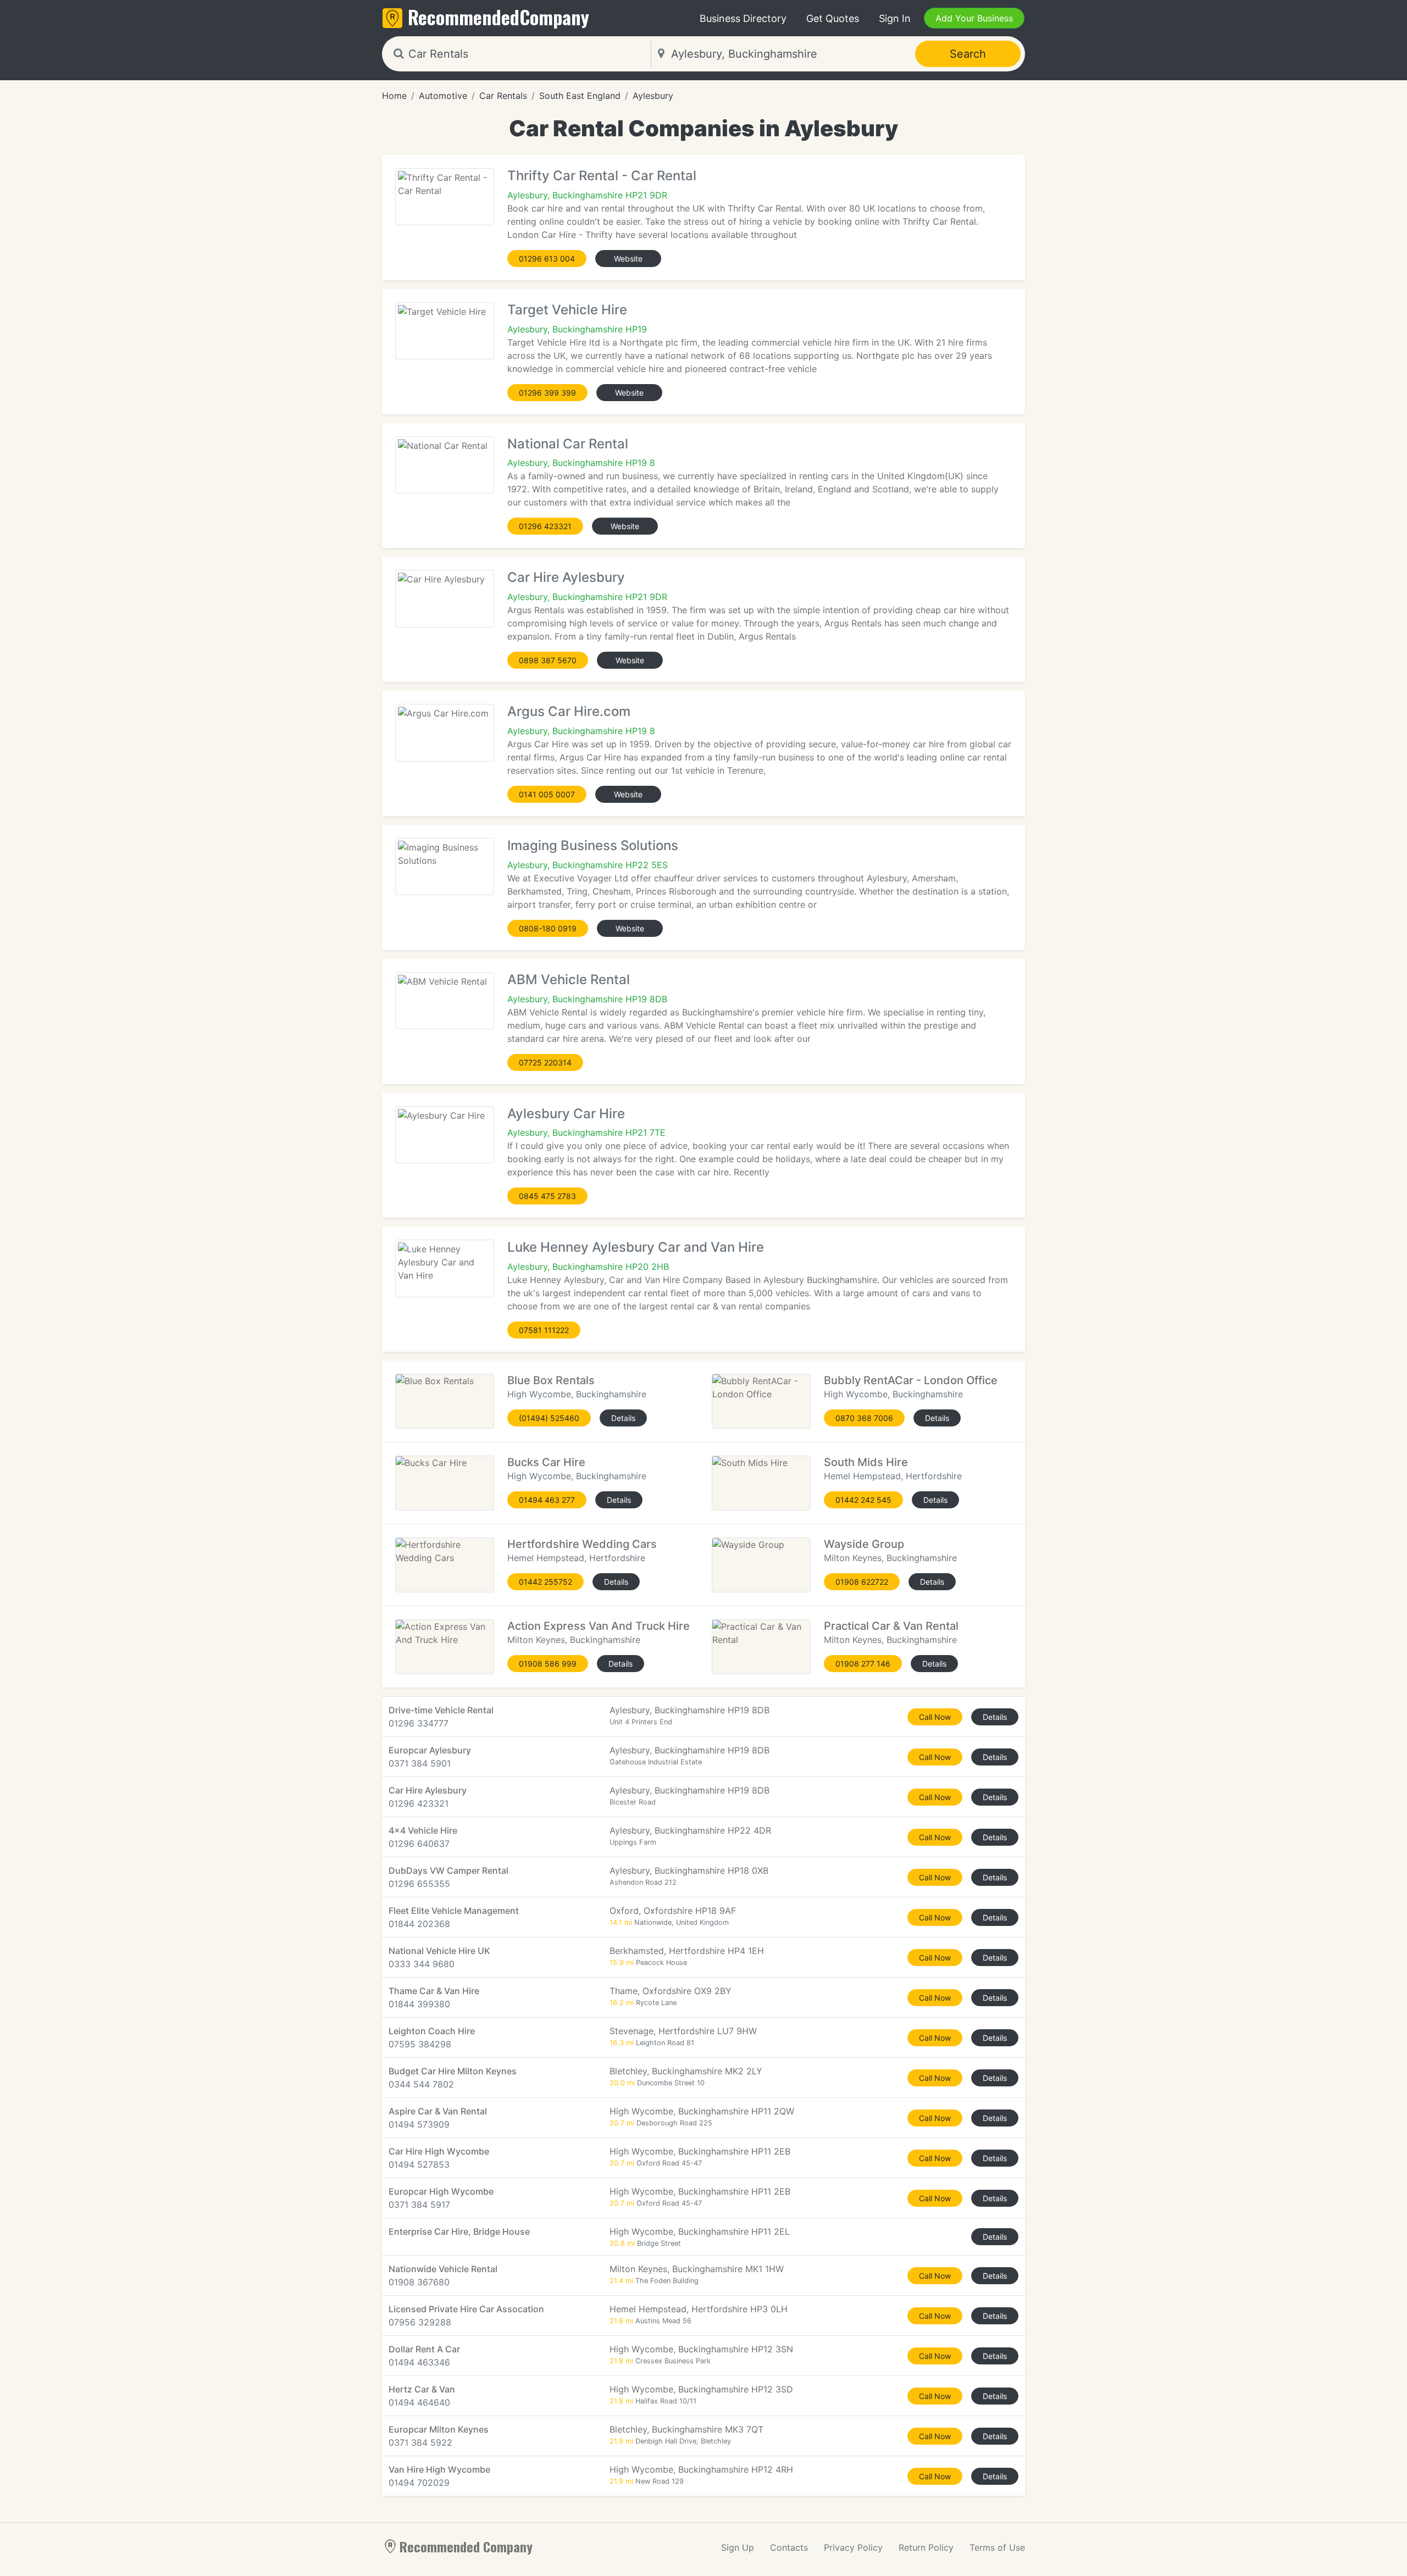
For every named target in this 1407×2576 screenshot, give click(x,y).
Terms (997, 2547)
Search (968, 54)
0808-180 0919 (548, 928)
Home (394, 96)
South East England (580, 96)
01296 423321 (545, 526)
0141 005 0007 (547, 794)
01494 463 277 (547, 1500)
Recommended (498, 17)
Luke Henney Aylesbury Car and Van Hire (636, 1247)
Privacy (853, 2547)
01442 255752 (545, 1582)
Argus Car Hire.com (569, 711)
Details (623, 1418)
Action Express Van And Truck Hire (599, 1626)
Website (628, 259)
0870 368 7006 (864, 1418)
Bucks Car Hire (546, 1462)
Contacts (789, 2547)
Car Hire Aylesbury (566, 577)
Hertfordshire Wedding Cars (582, 1544)
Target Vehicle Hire (567, 310)
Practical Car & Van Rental (891, 1626)
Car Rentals (503, 96)
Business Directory (743, 18)
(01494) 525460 (549, 1418)
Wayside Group (864, 1544)
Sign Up (738, 2547)
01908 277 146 (863, 1664)
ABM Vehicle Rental (569, 979)
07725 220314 (545, 1062)
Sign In (895, 18)
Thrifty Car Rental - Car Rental (602, 176)
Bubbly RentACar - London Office (911, 1380)
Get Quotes (833, 18)
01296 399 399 (547, 393)
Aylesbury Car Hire (566, 1114)
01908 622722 (862, 1582)
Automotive (443, 96)
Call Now (935, 1717)
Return (926, 2547)
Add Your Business (974, 18)
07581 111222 (544, 1330)
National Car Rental (568, 444)
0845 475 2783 (547, 1196)
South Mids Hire (866, 1462)
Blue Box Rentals (551, 1380)
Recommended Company (466, 2546)
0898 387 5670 (548, 660)
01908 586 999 (548, 1664)
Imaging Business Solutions (593, 845)
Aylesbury (653, 96)
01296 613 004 (547, 259)
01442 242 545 (863, 1500)
